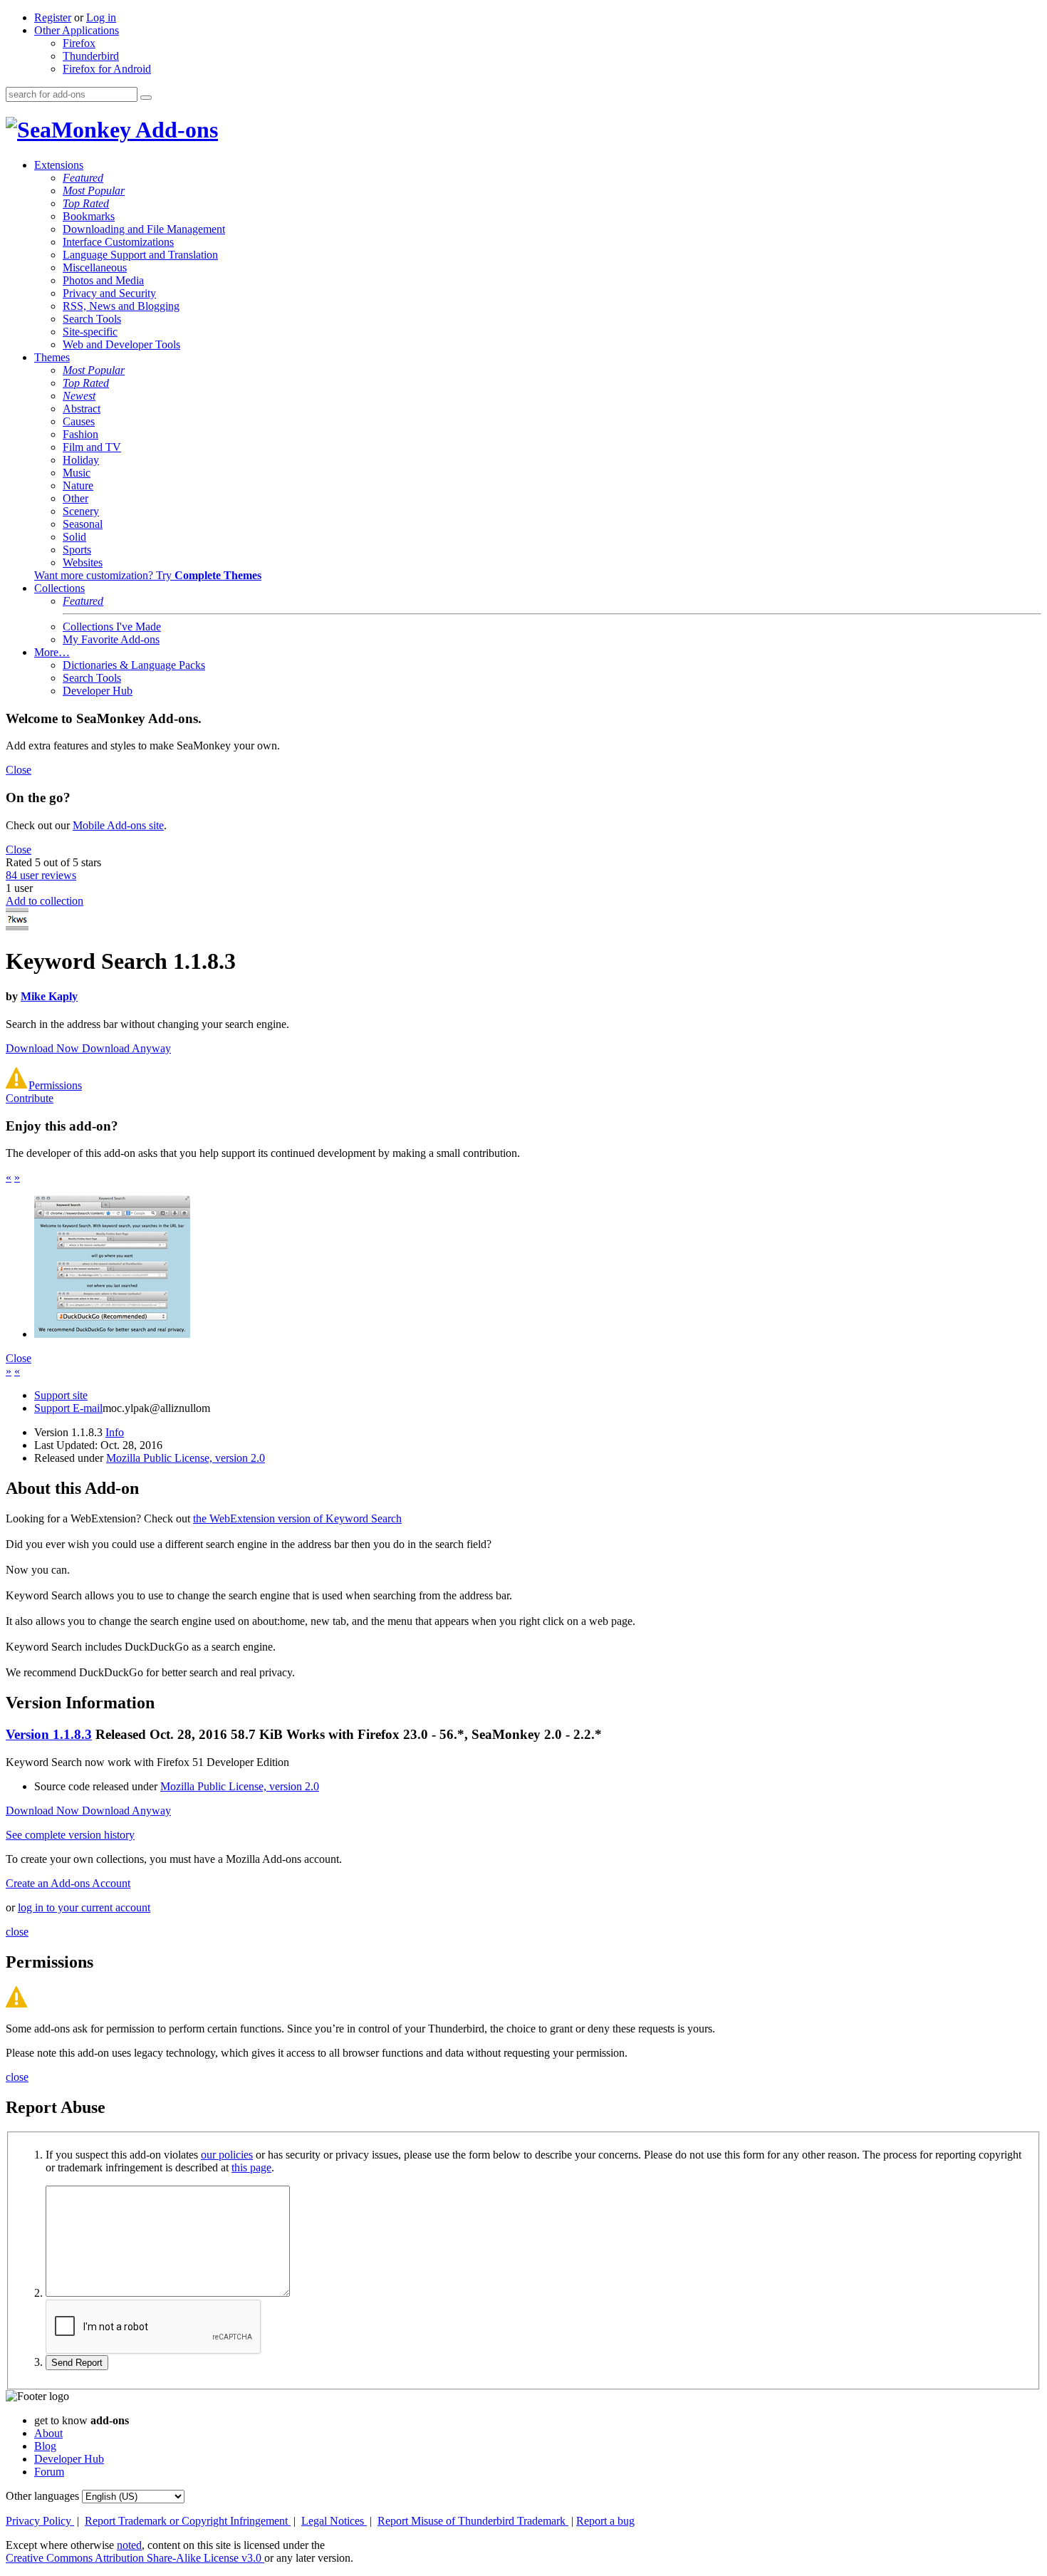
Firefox (79, 43)
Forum (49, 2472)
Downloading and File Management (144, 229)
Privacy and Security (109, 293)
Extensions (59, 165)
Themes (52, 357)
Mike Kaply (49, 996)
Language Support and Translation (140, 255)
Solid (74, 537)
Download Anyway (126, 1048)
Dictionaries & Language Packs (134, 665)
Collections (59, 588)
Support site (61, 1395)
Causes (79, 421)
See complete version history (70, 1835)
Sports (77, 550)
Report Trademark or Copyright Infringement (188, 2521)
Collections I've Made (112, 627)
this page (251, 2167)
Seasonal (83, 524)
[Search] (146, 98)
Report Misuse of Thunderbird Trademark (473, 2521)
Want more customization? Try (148, 575)
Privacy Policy (40, 2521)
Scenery (81, 511)
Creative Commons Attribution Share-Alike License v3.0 (135, 2558)
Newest (79, 396)
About (48, 2433)
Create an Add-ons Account (68, 1883)
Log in (101, 17)
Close (19, 770)
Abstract (82, 409)
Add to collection (45, 901)
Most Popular (94, 191)
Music (77, 473)
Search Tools (92, 319)
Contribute (30, 1098)
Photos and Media (103, 280)
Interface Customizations (118, 242)
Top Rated (86, 203)
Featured (83, 178)
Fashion (80, 434)
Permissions (55, 1085)
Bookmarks (89, 216)
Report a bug (605, 2521)
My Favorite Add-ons (111, 639)
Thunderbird (91, 56)
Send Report (77, 2363)
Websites (83, 562)
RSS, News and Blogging (121, 306)
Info (115, 1432)
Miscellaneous (95, 268)
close (17, 1932)
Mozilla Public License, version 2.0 (186, 1458)
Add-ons (174, 130)
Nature (78, 485)
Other (75, 498)
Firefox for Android (107, 69)
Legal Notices (334, 2521)
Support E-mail (68, 1408)
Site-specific (90, 332)
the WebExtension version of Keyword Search (297, 1518)
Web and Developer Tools (121, 344)
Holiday (81, 460)
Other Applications (77, 30)
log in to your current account (84, 1907)
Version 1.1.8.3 (49, 1734)
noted (129, 2545)
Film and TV (92, 447)
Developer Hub (98, 691)
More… (52, 652)
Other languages (42, 2496)
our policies (227, 2155)
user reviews (41, 875)
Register (53, 17)
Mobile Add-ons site (118, 825)
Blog (45, 2446)
